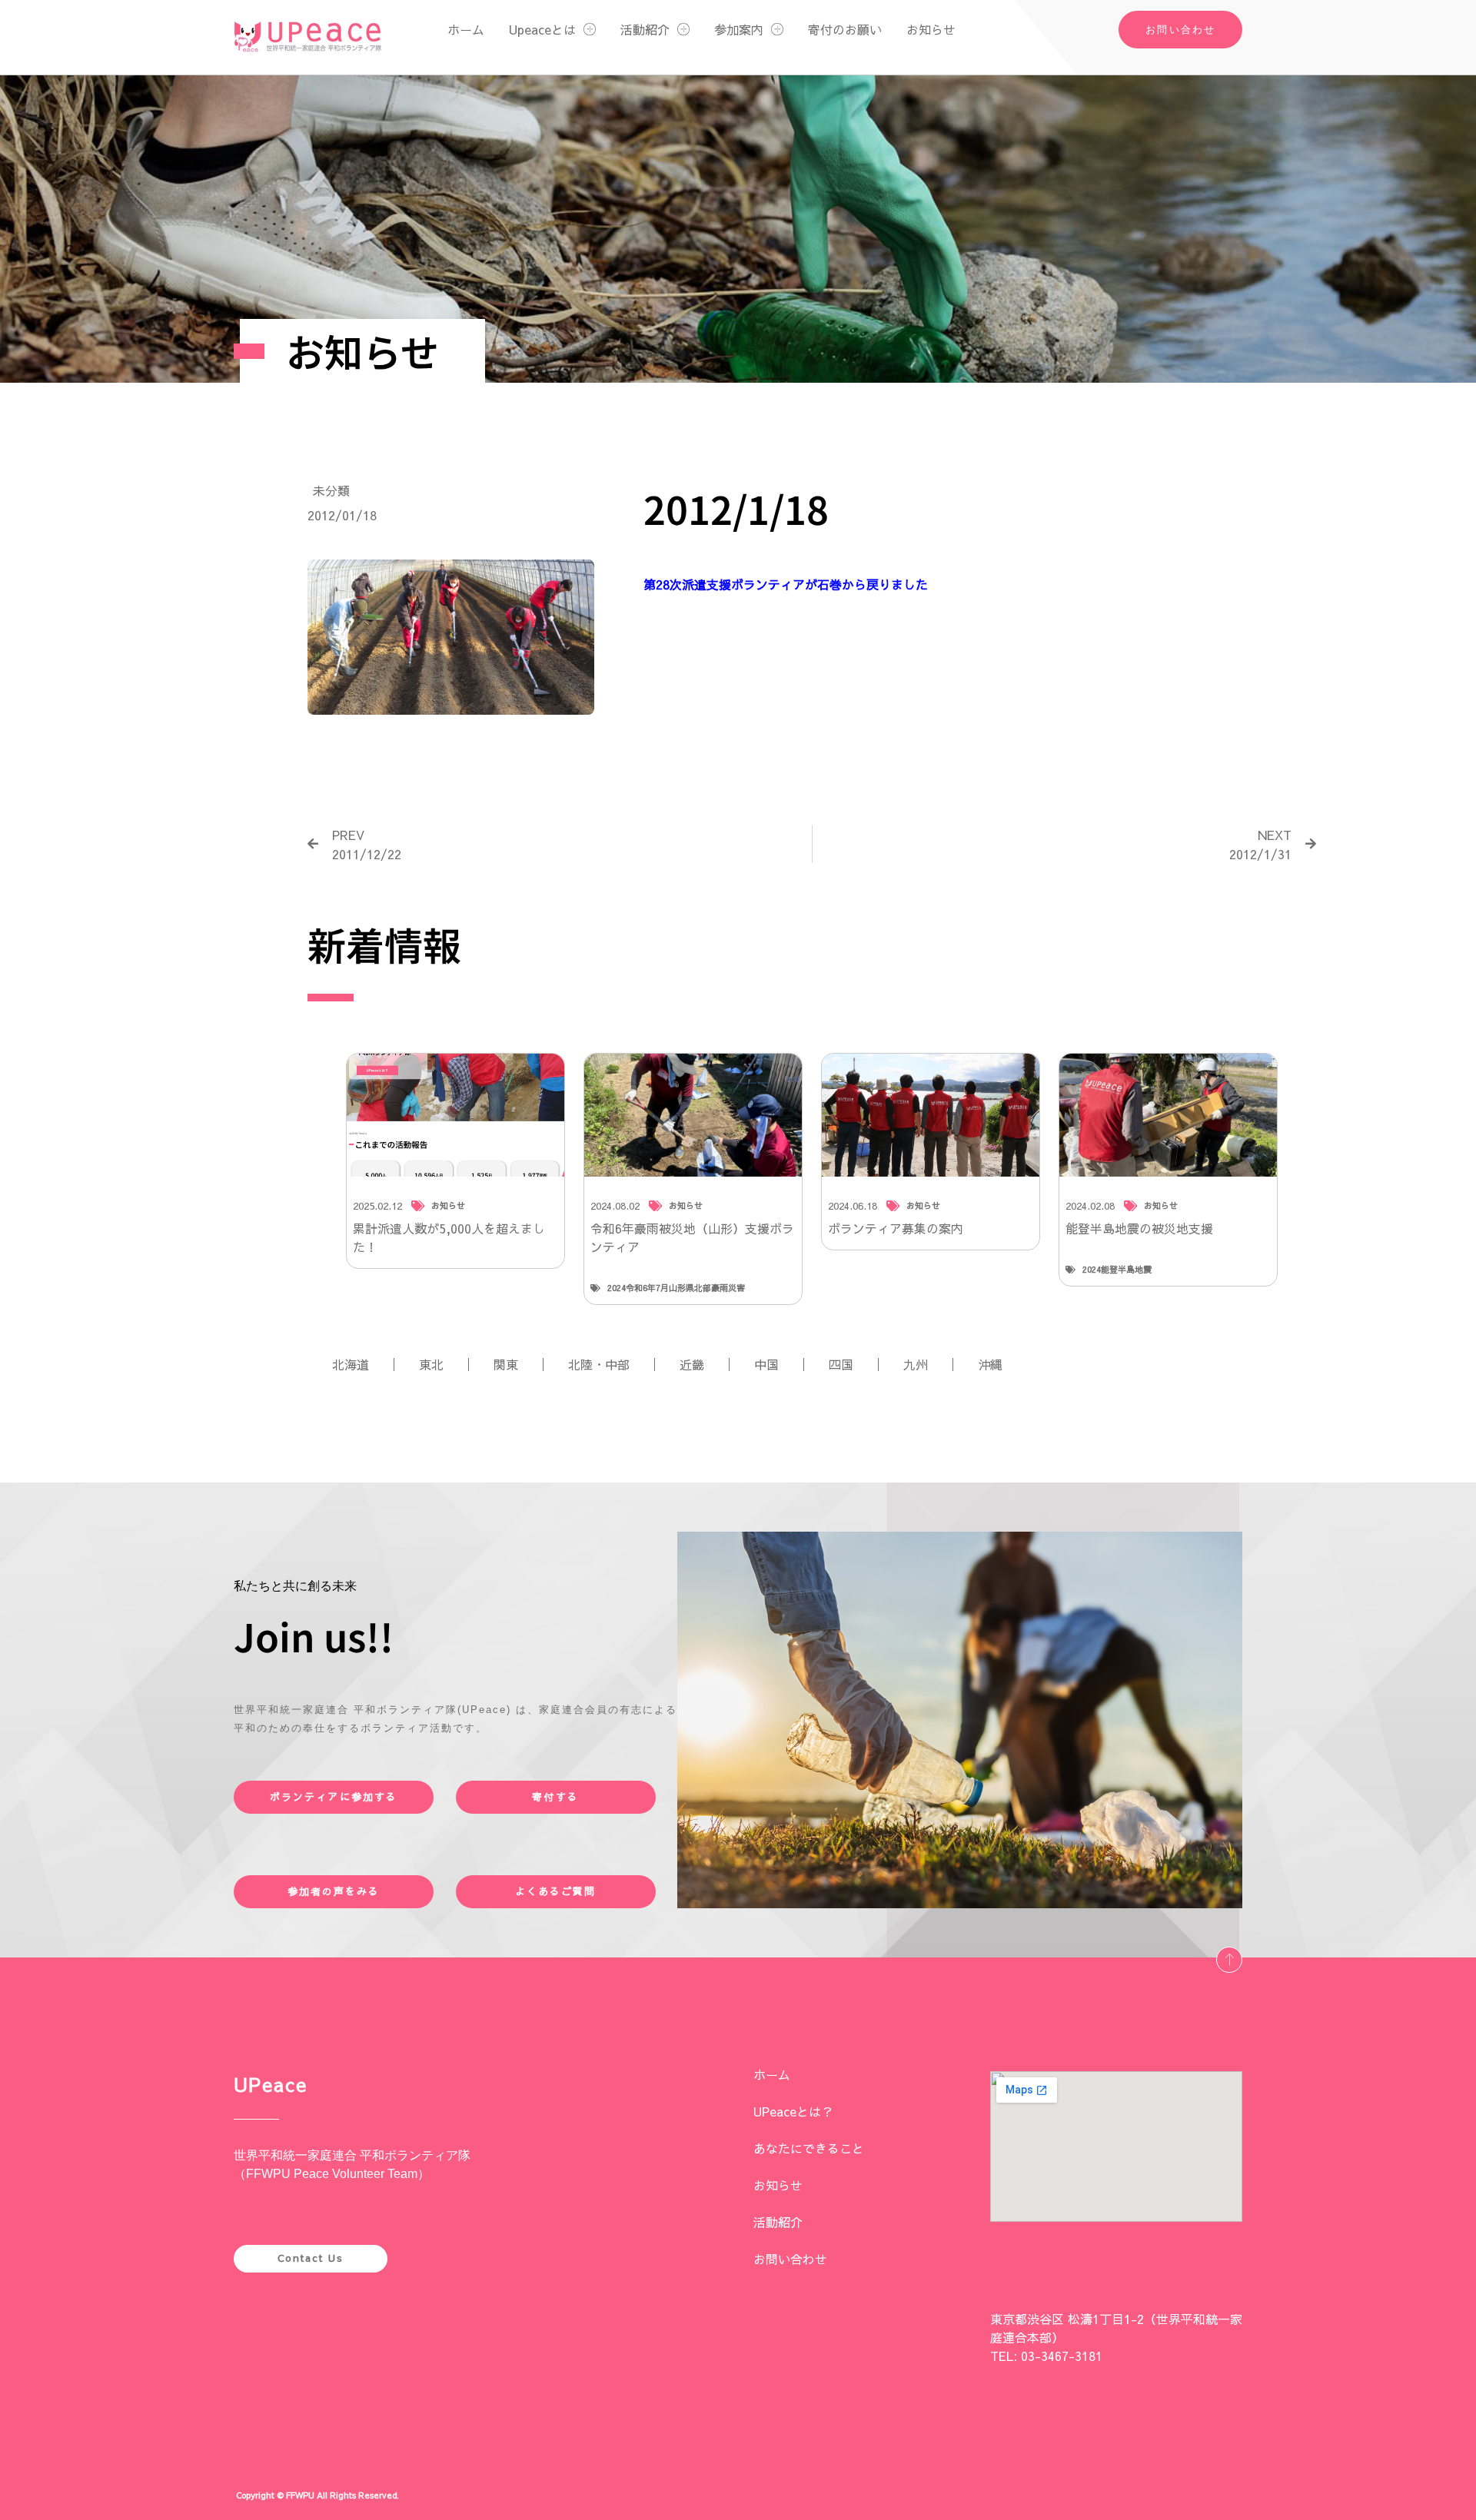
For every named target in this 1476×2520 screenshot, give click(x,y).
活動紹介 (645, 29)
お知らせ (931, 29)
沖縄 (990, 1364)
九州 (916, 1364)
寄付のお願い (845, 29)
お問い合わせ (790, 2259)
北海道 (351, 1364)
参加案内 (739, 29)
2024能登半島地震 (1117, 1269)
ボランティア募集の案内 (896, 1228)
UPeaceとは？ (793, 2111)
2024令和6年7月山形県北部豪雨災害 (676, 1288)
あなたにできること (809, 2148)
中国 (766, 1364)
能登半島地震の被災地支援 (1139, 1228)
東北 (431, 1364)
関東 (506, 1364)
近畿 (692, 1364)
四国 (841, 1364)
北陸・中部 (599, 1364)
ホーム (466, 29)
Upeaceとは (542, 29)
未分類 (331, 490)
